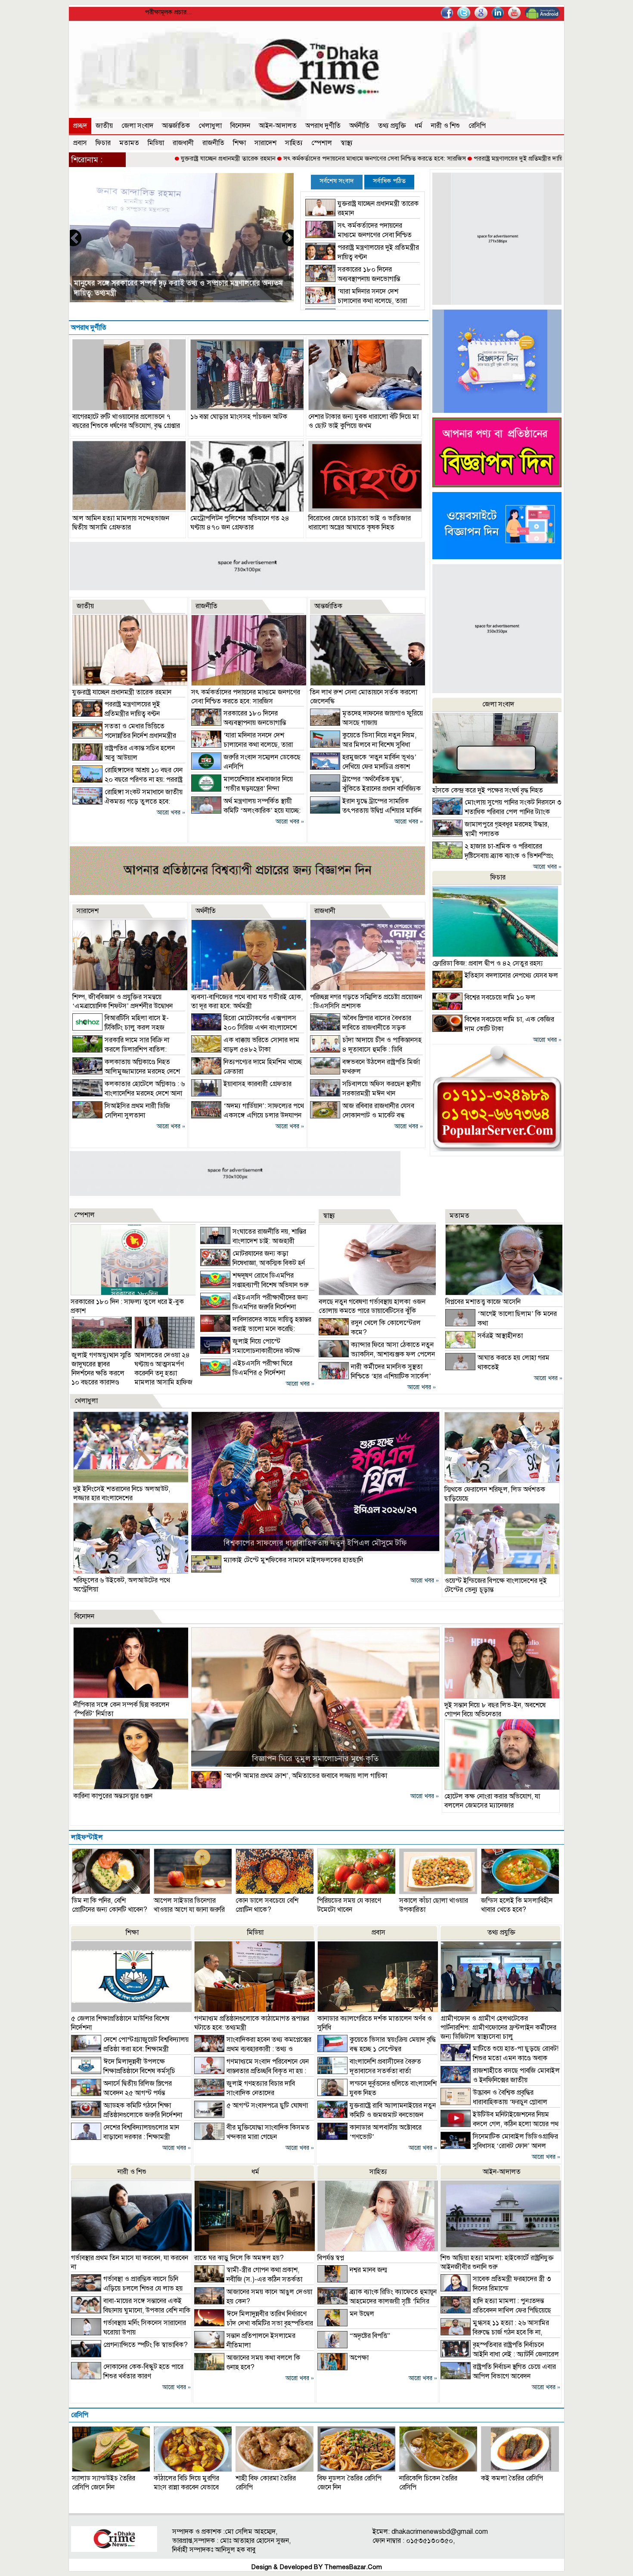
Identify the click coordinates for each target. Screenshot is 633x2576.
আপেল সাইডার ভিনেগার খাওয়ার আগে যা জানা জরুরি (189, 1905)
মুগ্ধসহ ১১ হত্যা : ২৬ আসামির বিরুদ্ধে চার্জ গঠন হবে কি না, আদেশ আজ (495, 2332)
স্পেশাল (322, 143)
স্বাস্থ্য (347, 143)
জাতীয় (104, 126)
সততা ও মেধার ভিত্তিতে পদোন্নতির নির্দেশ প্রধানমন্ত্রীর (146, 293)
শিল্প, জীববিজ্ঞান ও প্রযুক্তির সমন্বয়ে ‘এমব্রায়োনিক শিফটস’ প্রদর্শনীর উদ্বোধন (123, 1002)
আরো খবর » (171, 813)
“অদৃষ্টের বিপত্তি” (370, 2336)
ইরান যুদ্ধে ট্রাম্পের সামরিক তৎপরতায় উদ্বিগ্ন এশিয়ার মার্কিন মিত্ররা (366, 811)
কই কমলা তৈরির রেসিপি (512, 2478)
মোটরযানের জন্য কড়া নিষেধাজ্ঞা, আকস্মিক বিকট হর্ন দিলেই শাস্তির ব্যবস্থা (253, 1263)
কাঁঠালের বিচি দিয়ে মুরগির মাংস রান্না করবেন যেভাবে (186, 2483)
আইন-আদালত (278, 126)
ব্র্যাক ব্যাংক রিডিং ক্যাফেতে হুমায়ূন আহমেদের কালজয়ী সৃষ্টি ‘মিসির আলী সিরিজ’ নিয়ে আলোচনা (377, 2301)
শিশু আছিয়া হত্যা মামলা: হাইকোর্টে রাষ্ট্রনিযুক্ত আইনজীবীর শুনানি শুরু (497, 2262)
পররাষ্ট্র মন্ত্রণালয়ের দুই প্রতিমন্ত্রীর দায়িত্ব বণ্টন (440, 158)
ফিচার (103, 143)
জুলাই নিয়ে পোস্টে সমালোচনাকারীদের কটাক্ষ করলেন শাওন (250, 1351)
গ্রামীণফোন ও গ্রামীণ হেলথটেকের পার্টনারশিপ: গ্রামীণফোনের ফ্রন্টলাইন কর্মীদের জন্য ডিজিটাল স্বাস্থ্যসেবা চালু (498, 2028)
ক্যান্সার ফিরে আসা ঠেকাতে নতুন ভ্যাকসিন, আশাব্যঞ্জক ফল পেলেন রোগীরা (377, 1354)
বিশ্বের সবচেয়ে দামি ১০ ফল (500, 997)
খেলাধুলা (210, 126)
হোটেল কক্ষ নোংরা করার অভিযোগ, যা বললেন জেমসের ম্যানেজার (492, 1801)
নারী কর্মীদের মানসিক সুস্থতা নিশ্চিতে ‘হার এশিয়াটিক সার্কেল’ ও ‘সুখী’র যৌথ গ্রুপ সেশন (375, 1376)
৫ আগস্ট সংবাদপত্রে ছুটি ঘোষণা (267, 2105)
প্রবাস (80, 143)
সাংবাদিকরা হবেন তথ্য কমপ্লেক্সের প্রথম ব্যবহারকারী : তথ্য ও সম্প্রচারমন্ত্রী (253, 2049)
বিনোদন (240, 126)
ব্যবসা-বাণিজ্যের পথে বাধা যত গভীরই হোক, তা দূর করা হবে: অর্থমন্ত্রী (247, 1002)
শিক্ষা (239, 143)
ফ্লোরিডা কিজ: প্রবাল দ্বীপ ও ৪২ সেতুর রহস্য (487, 963)
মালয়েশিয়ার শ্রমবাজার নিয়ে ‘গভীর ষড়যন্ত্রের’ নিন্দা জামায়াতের (242, 789)
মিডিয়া (156, 143)
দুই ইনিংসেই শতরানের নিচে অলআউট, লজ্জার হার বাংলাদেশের (122, 1494)
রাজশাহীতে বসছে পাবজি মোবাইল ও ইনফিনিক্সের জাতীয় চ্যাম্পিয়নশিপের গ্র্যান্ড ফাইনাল (500, 2080)
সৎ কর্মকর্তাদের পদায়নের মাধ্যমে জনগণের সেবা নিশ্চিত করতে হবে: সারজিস (287, 158)
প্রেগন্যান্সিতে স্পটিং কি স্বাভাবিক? (146, 2345)
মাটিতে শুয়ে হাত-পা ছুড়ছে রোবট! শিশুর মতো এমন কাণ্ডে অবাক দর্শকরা (500, 2058)
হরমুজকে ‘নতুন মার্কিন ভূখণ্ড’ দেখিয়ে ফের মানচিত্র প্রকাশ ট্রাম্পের (363, 767)
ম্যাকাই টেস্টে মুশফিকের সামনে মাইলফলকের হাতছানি (293, 1560)
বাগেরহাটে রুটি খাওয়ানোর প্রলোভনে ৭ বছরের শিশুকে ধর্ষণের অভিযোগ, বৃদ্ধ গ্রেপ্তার (126, 421)
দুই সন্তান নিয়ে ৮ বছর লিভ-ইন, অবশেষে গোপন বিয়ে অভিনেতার (495, 1710)
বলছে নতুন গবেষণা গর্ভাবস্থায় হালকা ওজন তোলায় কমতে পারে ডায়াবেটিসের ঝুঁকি (372, 1306)
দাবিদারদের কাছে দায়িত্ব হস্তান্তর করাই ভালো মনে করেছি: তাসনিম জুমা (256, 1329)
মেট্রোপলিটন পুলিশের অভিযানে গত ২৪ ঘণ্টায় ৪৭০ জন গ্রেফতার (240, 523)
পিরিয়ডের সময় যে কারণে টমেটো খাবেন (349, 1905)
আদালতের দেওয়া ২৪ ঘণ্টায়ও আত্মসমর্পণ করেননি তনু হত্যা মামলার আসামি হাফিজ (163, 1369)
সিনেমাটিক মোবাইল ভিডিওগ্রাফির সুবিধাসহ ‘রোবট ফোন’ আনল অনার (499, 2146)
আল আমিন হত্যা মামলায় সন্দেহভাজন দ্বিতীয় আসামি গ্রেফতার (121, 523)
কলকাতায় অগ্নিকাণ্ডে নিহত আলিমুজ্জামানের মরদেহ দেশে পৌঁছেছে (126, 1071)
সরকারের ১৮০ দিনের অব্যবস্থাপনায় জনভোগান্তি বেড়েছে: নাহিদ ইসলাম (353, 279)
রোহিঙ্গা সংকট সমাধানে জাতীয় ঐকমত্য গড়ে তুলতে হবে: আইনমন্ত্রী (127, 802)
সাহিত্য (294, 143)
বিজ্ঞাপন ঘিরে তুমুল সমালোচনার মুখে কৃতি (315, 1759)
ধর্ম (419, 126)
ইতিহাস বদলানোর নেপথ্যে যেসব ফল (511, 975)
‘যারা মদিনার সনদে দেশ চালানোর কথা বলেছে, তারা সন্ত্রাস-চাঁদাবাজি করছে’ (356, 301)
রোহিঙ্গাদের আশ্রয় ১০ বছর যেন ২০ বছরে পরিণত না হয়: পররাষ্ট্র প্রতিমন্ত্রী (127, 780)
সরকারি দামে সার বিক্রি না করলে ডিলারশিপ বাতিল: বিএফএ (121, 1050)
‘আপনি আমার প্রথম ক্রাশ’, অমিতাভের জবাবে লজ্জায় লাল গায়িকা (305, 1776)
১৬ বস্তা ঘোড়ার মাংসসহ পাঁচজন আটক (239, 417)
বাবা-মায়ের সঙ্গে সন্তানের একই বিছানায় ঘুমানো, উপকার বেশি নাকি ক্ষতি (131, 2310)
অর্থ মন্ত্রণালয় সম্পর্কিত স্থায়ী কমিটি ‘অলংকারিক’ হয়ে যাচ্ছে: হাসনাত (246, 811)
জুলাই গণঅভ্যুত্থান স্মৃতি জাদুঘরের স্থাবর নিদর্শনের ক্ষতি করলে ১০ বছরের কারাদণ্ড (101, 1369)
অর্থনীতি (359, 126)
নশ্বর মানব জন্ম (368, 2270)
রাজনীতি (213, 143)
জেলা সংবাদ (137, 126)
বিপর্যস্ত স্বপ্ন (331, 2258)
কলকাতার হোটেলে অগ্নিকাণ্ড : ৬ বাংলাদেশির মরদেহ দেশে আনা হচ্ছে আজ (129, 1093)
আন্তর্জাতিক (176, 126)
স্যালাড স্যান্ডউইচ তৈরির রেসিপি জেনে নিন (104, 2483)
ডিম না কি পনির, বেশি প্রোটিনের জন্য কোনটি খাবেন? (110, 1905)
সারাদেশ (265, 143)
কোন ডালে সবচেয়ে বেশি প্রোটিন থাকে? (267, 1905)
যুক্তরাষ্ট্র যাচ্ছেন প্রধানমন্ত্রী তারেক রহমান (141, 158)
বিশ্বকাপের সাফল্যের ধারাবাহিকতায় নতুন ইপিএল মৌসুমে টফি (315, 1543)
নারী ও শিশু (445, 126)
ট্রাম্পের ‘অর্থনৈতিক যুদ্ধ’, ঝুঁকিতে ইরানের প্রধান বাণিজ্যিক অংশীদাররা (365, 789)
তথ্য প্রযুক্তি (392, 126)
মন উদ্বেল (362, 2314)
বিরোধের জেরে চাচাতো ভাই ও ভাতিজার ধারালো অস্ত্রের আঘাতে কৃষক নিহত (360, 523)
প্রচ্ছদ (80, 126)
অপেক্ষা (359, 2358)
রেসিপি (477, 126)
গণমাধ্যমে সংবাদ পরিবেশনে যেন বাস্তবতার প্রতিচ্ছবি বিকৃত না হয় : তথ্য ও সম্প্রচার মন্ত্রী (251, 2071)
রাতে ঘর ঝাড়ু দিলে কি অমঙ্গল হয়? (239, 2258)
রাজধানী (183, 143)
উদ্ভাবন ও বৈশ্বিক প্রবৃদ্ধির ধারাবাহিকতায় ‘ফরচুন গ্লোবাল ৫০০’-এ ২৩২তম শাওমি (494, 2102)
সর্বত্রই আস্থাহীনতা (500, 1336)
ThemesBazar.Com (353, 2567)
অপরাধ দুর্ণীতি (323, 126)
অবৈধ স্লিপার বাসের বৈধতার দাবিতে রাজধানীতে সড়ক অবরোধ (361, 1028)
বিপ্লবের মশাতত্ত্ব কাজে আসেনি (483, 1302)
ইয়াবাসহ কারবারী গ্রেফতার (258, 1084)
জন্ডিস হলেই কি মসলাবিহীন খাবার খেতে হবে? (517, 1905)
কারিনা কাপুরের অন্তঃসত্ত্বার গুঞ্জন (113, 1796)
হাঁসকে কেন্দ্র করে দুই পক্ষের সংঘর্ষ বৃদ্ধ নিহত (488, 790)
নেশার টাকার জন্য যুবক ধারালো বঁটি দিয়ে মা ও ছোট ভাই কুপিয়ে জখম (363, 421)
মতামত (129, 143)
